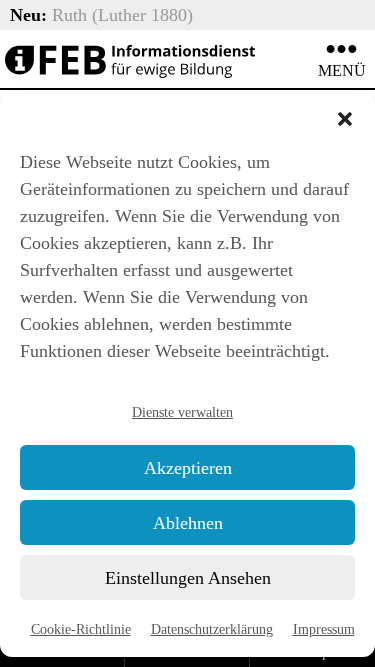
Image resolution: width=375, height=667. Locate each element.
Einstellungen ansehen (188, 578)
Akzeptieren (188, 468)
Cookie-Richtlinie (81, 629)
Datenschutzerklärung (212, 629)
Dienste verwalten (182, 412)
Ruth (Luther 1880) (122, 15)
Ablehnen (188, 523)
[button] (345, 119)
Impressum (324, 629)
